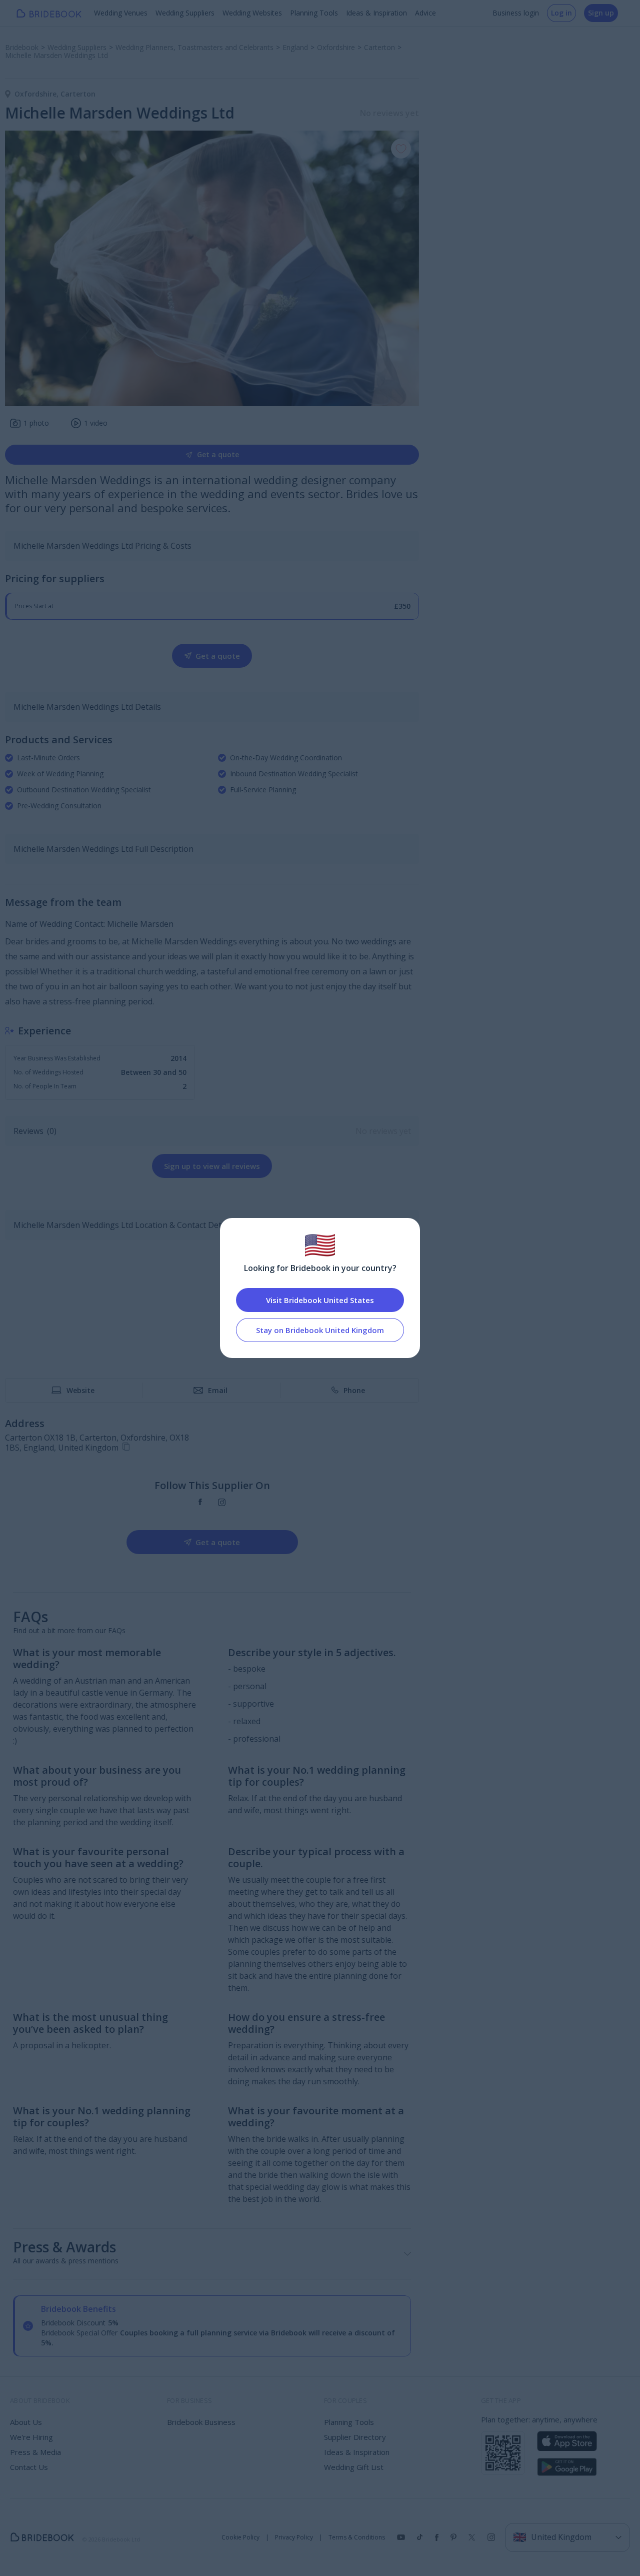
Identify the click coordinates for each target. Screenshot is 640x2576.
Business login (516, 13)
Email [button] (218, 1390)
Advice (425, 13)
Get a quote (218, 454)
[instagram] (222, 1502)
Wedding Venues (121, 13)
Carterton (78, 94)
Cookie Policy (240, 2537)
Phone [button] (354, 1390)
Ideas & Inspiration (376, 13)
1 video (96, 423)
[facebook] (200, 1502)
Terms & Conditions (357, 2537)
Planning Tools (314, 13)
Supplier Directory (355, 2437)
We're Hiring (31, 2437)
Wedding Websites (252, 13)
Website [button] (80, 1390)
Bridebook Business (201, 2422)
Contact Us (29, 2467)
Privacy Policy (294, 2537)
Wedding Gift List (354, 2467)
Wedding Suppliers (185, 13)
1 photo (36, 423)
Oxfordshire (37, 94)
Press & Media (35, 2452)
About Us (26, 2422)
